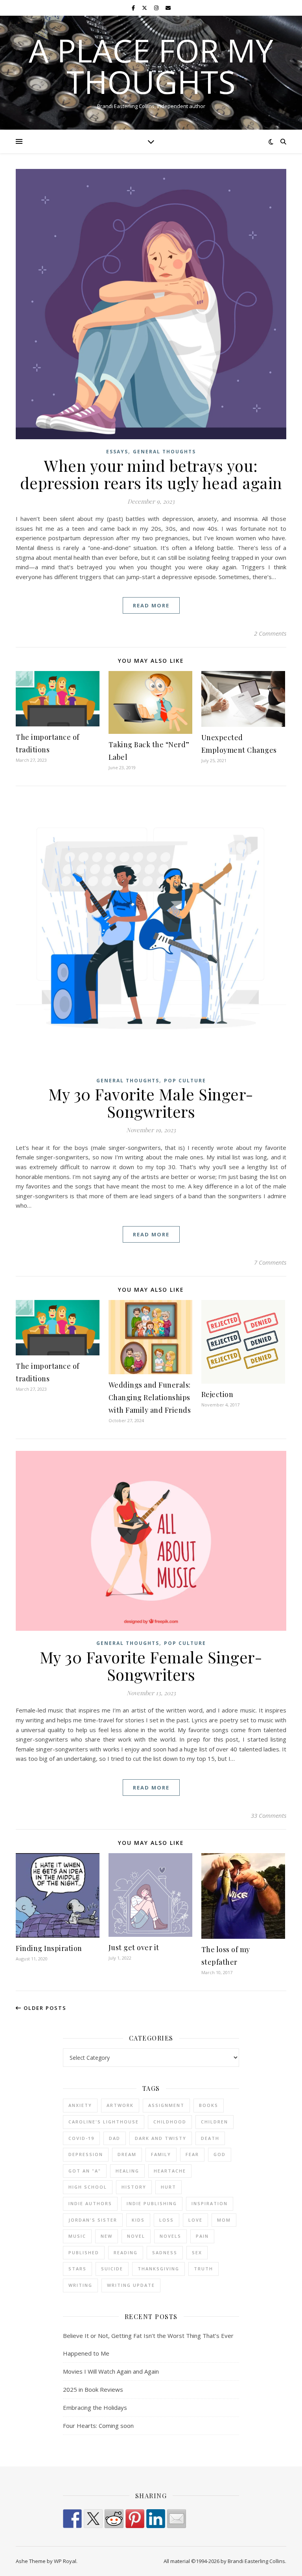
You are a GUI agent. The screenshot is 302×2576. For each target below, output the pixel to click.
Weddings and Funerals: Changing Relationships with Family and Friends (150, 1397)
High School (88, 2187)
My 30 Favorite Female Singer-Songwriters (151, 1666)
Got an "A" (85, 2171)
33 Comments (269, 1815)
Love (195, 2220)
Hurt (168, 2187)
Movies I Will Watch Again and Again (111, 2371)
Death (210, 2138)
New (107, 2236)
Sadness (165, 2252)
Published (84, 2252)
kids (138, 2220)
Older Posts (44, 2008)
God (220, 2154)
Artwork (120, 2105)
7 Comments (270, 1262)
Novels (170, 2236)
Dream (127, 2154)
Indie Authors (90, 2203)
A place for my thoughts (151, 66)
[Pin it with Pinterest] (135, 2519)
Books (209, 2105)
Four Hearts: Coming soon (98, 2426)
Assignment (166, 2105)
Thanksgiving (158, 2269)
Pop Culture (185, 1081)
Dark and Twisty (161, 2138)
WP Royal (65, 2561)
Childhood (170, 2122)
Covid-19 (81, 2138)
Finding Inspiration (49, 1948)
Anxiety (80, 2105)
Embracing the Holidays (95, 2407)
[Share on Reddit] (114, 2519)
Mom (224, 2220)
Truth (203, 2269)
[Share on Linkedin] (156, 2519)
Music (77, 2236)
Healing (127, 2171)
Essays (117, 452)
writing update (131, 2285)
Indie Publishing (152, 2203)
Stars (77, 2269)
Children (215, 2122)
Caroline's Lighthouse (104, 2122)
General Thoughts (164, 452)
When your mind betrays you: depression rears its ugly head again (151, 474)
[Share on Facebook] (72, 2519)
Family (161, 2154)
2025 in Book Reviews (93, 2389)
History (134, 2187)
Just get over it (134, 1947)
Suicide (112, 2269)
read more (151, 605)
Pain (202, 2236)
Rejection (217, 1394)
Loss (167, 2220)
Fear (192, 2154)
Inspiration (210, 2203)
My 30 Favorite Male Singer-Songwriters (151, 1103)
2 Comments (270, 633)
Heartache (170, 2171)
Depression (86, 2154)
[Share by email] (177, 2519)
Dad (115, 2138)
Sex (197, 2252)
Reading (126, 2252)
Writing (80, 2285)
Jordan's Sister (93, 2220)
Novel (136, 2236)
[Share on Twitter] (93, 2519)
